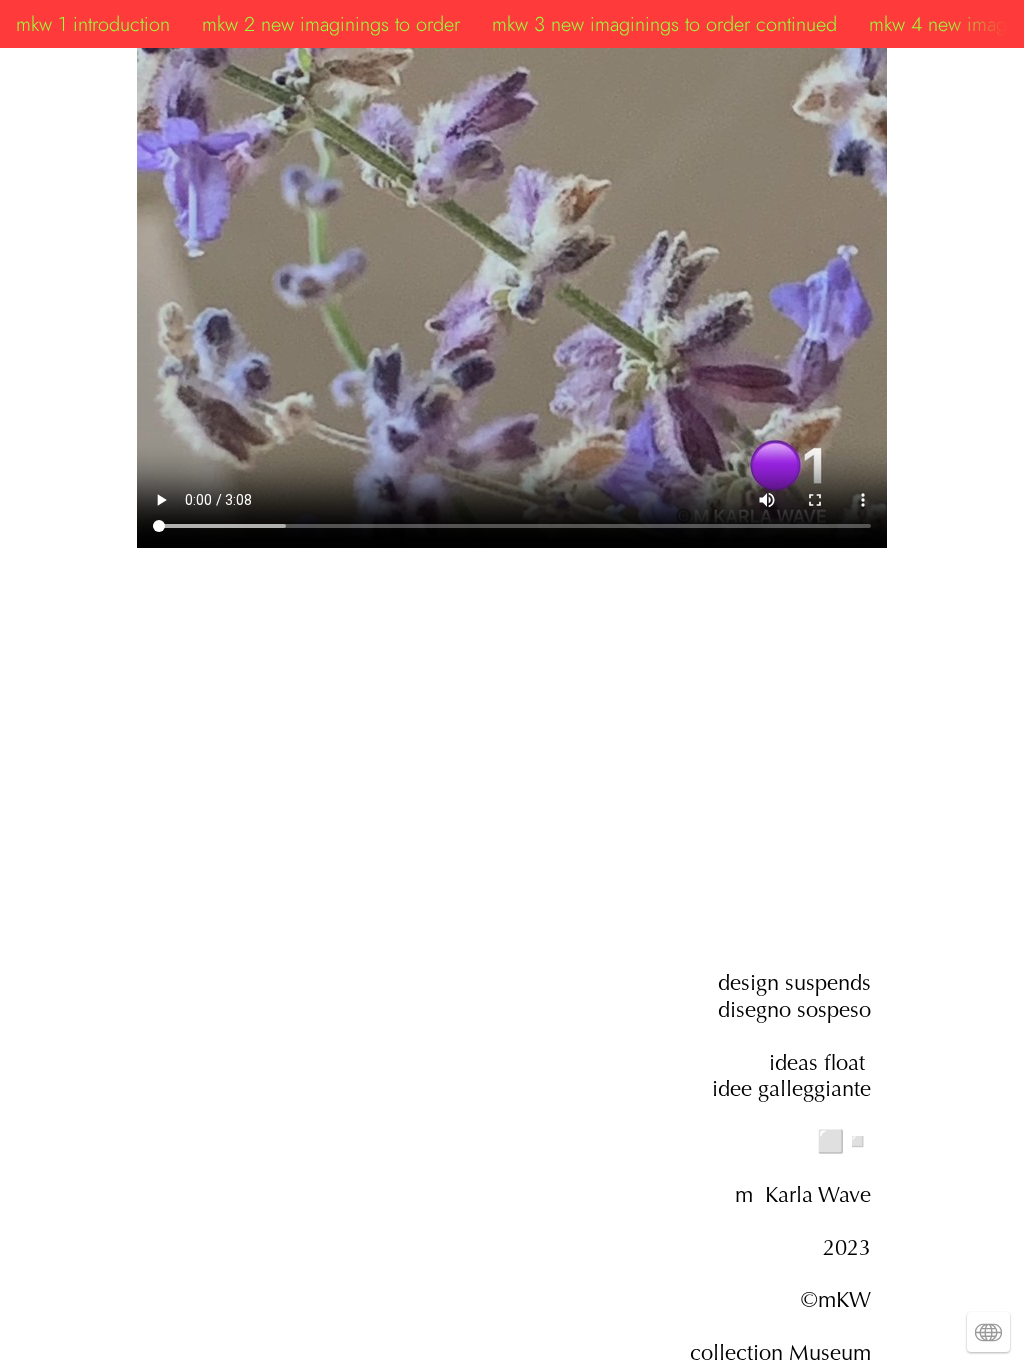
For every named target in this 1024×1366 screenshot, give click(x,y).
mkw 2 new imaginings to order (331, 24)
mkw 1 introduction (93, 24)
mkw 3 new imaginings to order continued (664, 24)
